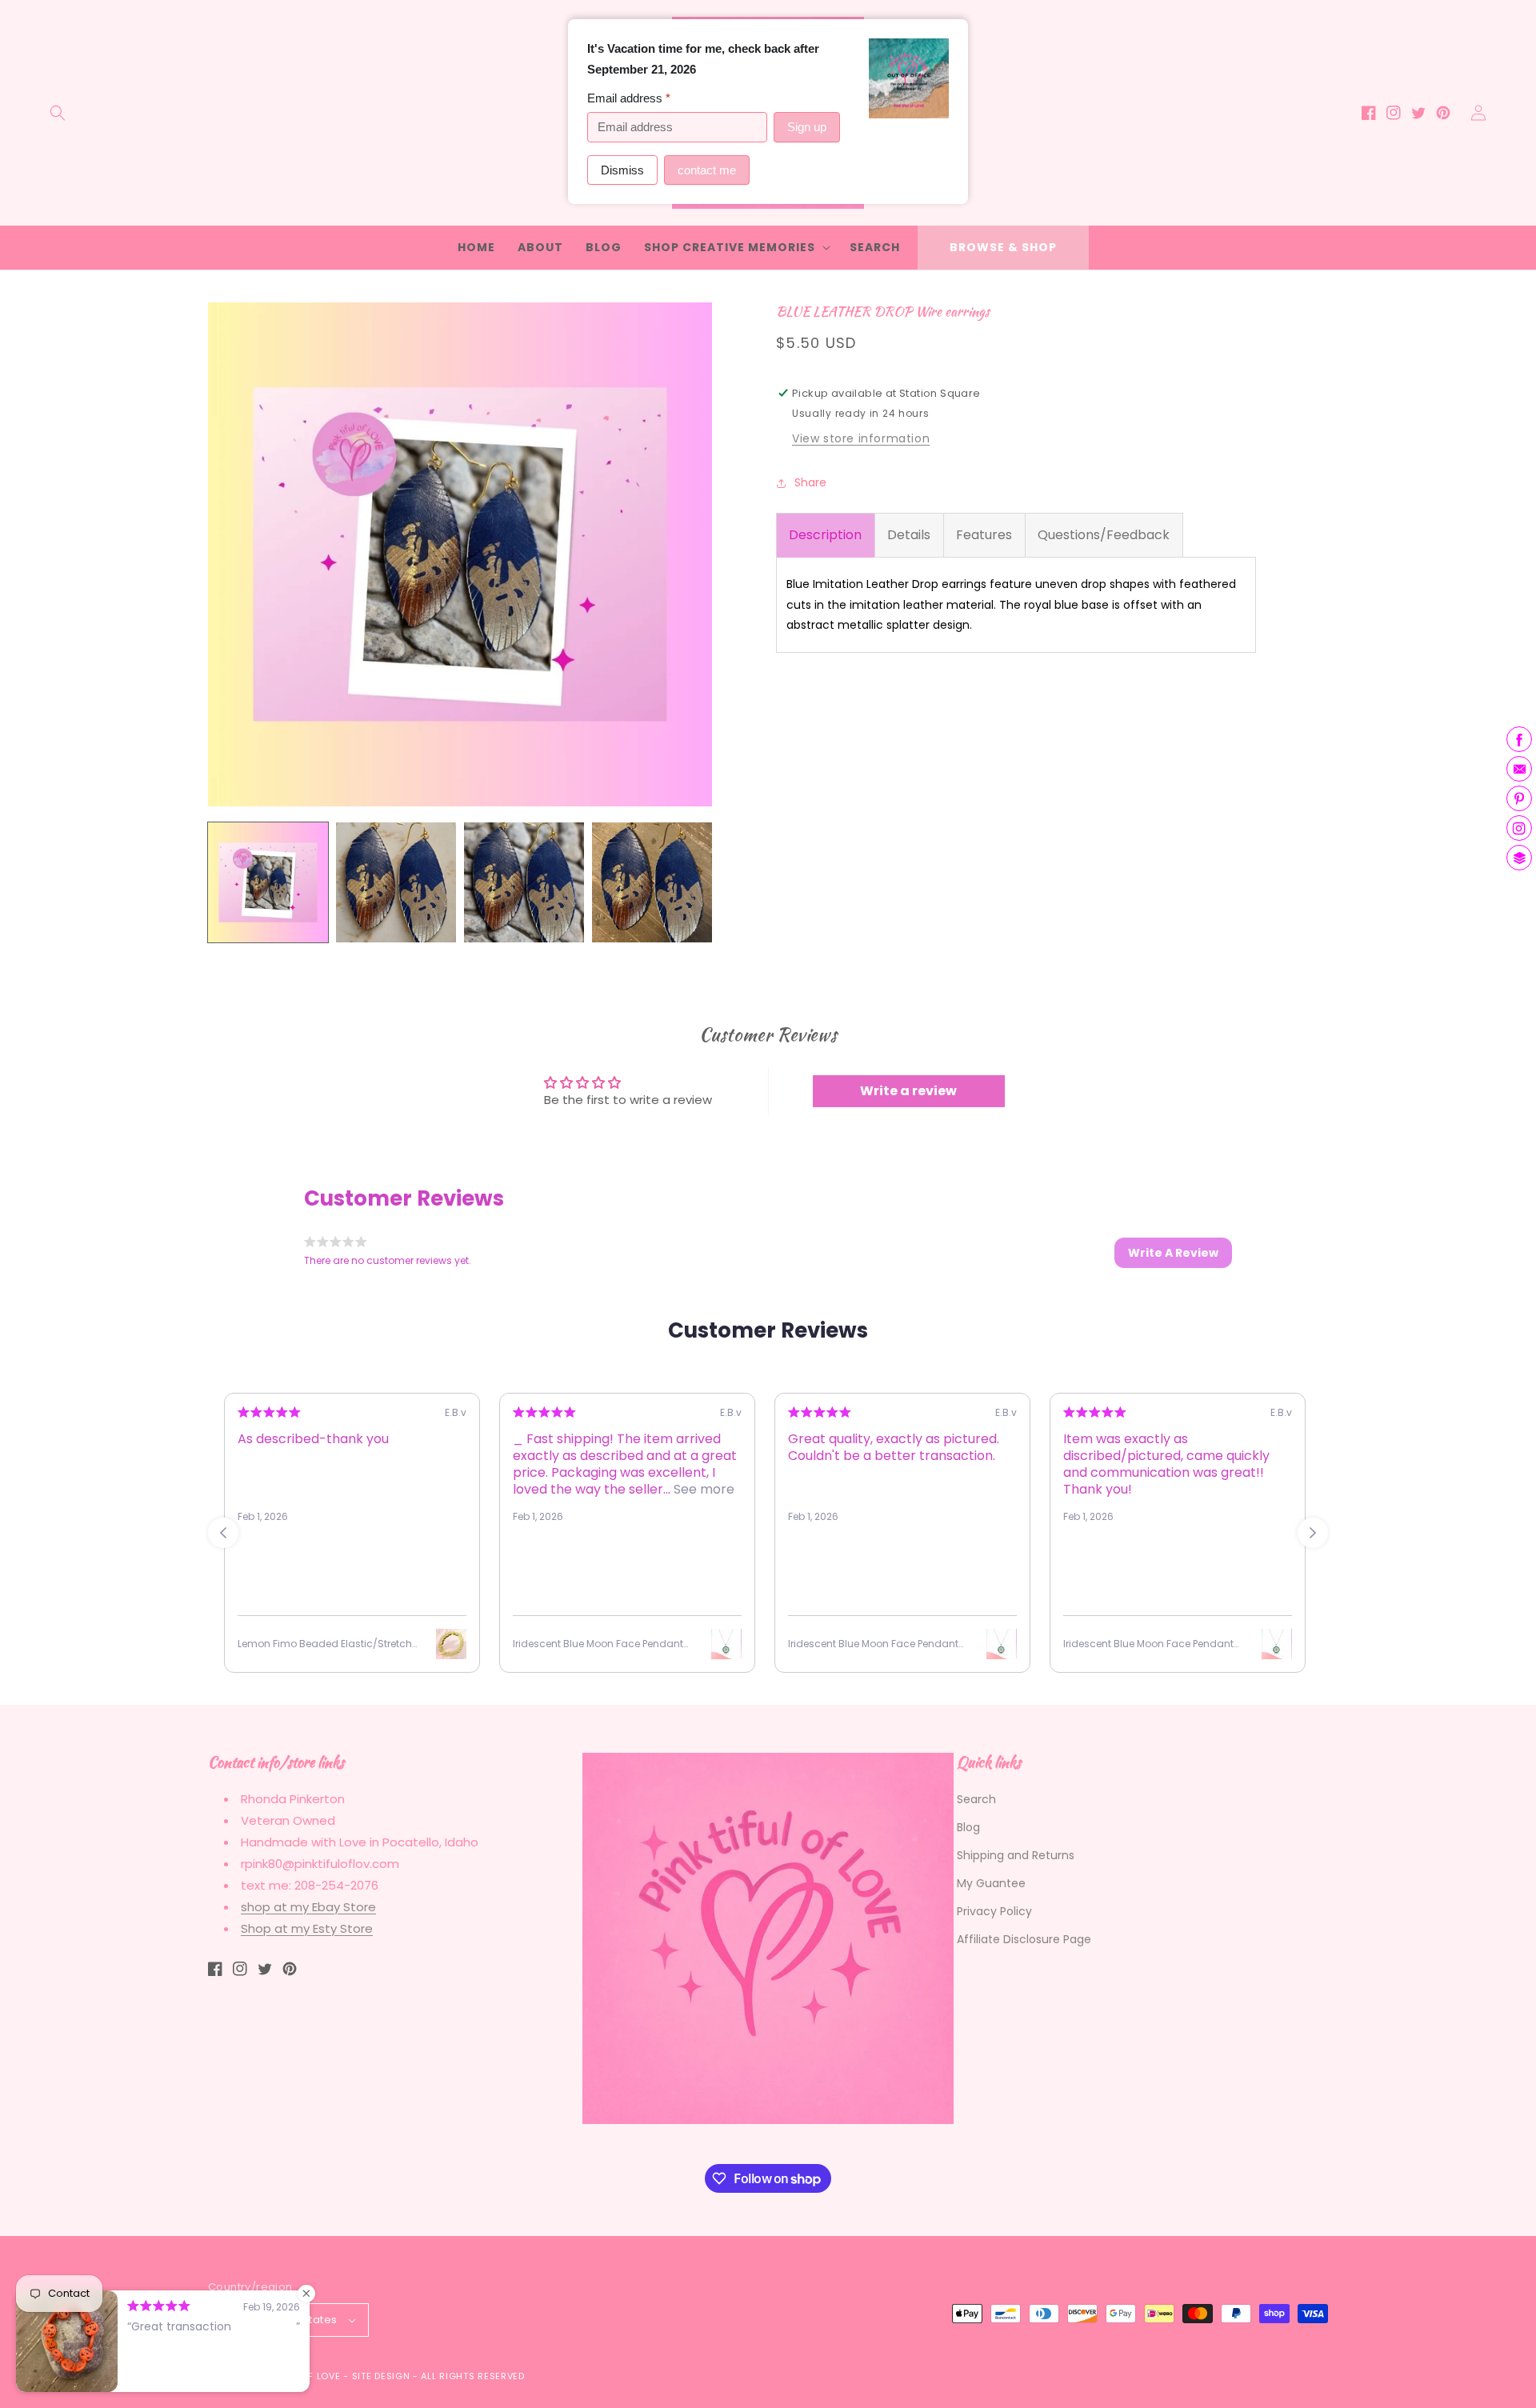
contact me (707, 170)
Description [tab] (825, 535)
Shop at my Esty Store (307, 1928)
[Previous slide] (223, 1533)
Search (976, 1799)
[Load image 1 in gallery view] (268, 882)
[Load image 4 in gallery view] (652, 882)
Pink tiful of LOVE (294, 2376)
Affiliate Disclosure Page (1024, 1939)
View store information (861, 438)
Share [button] (810, 482)
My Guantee (991, 1883)
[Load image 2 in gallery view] (396, 882)
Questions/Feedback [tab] (1104, 535)
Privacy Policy (994, 1911)
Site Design (381, 2376)
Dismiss (622, 170)
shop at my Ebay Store (308, 1907)
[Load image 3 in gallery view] (524, 882)
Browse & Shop (1003, 247)
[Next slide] (1313, 1533)
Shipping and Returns (1016, 1855)
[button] (58, 113)
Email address (629, 98)
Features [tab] (984, 535)
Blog (968, 1827)
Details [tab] (909, 535)
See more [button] (702, 1489)
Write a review (908, 1091)
